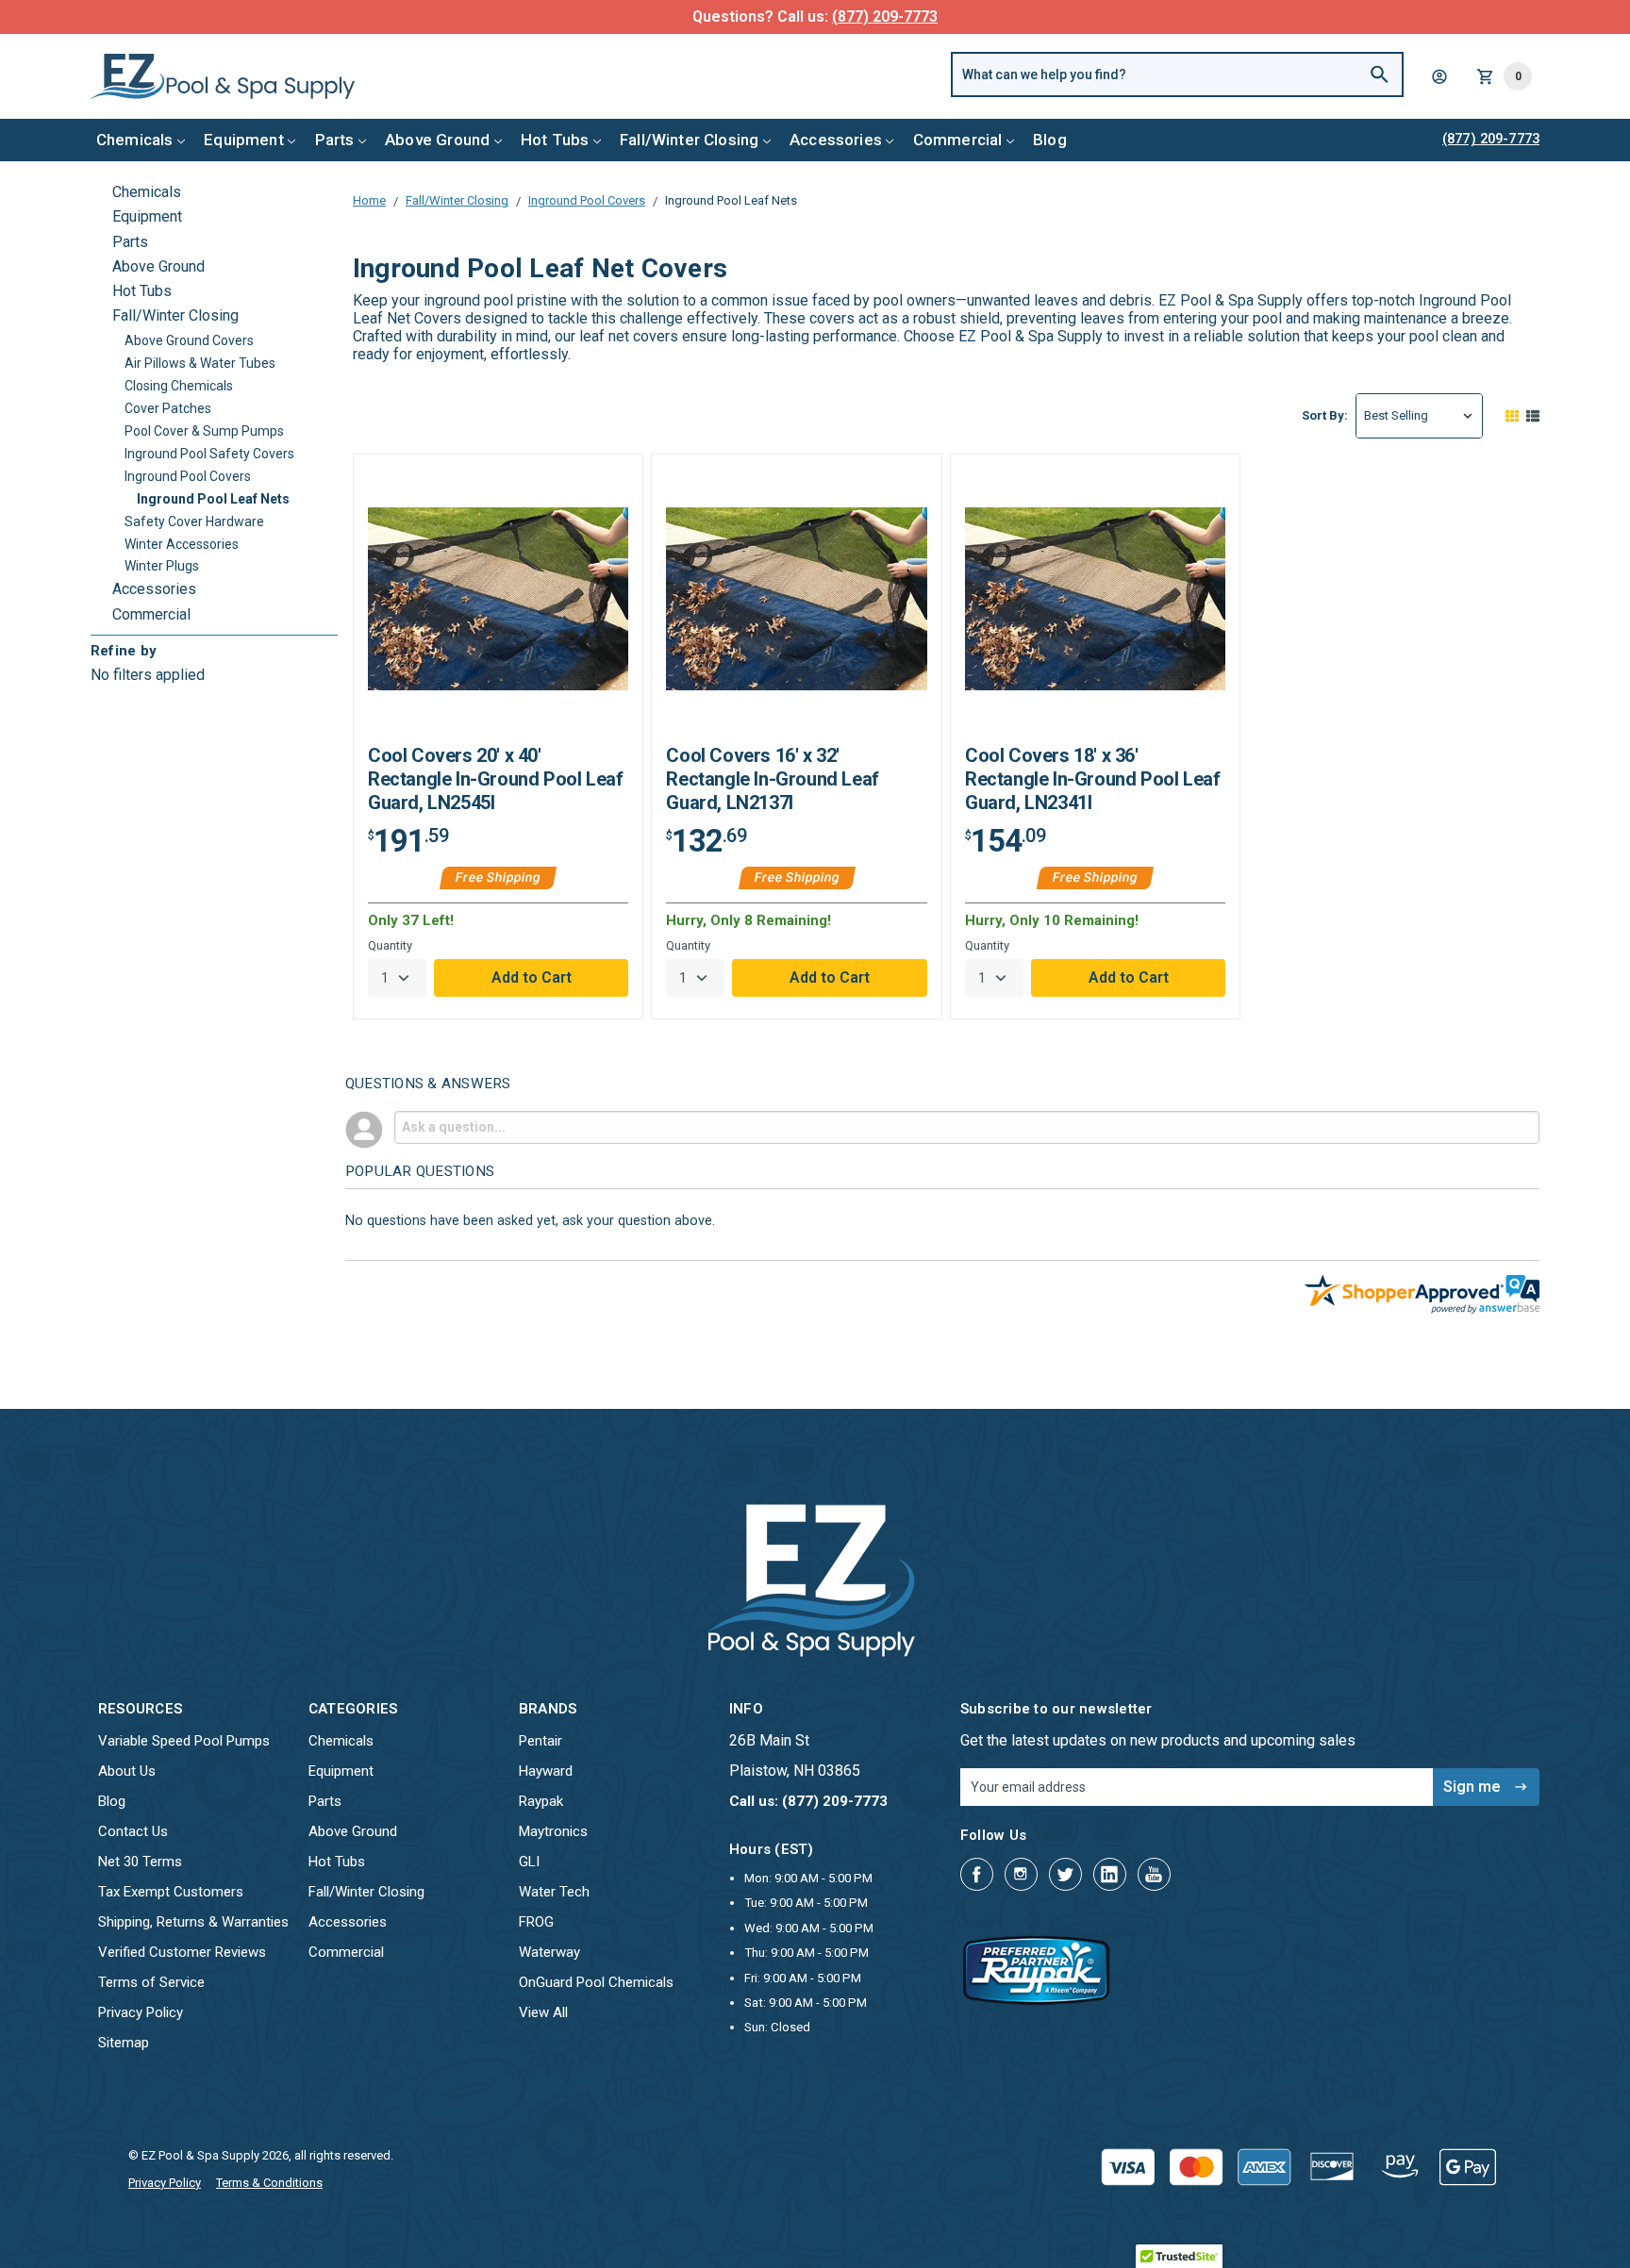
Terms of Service (151, 1982)
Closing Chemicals (179, 386)
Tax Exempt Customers (171, 1892)
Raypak (541, 1801)
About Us (127, 1771)
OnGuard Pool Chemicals (596, 1982)
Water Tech (554, 1892)
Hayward (546, 1771)
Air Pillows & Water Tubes (200, 363)
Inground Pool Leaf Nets (213, 499)
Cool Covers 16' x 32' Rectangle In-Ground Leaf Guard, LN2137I (772, 779)
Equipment (244, 140)
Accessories (836, 140)
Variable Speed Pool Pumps (184, 1741)
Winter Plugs (162, 566)
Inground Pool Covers (188, 476)
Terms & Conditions (269, 2183)
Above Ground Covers (189, 340)
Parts (335, 140)
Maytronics (553, 1831)
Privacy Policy (141, 2012)
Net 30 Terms (140, 1862)
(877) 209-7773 (885, 17)
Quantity (390, 945)
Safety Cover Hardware (194, 521)
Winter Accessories (182, 544)
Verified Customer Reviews (182, 1952)
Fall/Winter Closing (689, 140)
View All (543, 2012)
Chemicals (135, 140)
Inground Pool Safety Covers (209, 454)
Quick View (498, 606)
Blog (1050, 140)
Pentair (541, 1741)
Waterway (549, 1952)
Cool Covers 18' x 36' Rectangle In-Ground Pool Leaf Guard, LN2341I (1092, 779)
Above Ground (437, 140)
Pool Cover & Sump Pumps (204, 431)
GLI (529, 1862)
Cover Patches (168, 408)
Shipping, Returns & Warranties (193, 1922)
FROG (536, 1922)
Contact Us (133, 1831)
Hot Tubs (555, 140)
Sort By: (1325, 415)
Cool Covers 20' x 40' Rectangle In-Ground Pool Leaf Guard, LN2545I (495, 779)
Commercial (958, 140)
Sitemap (124, 2043)
